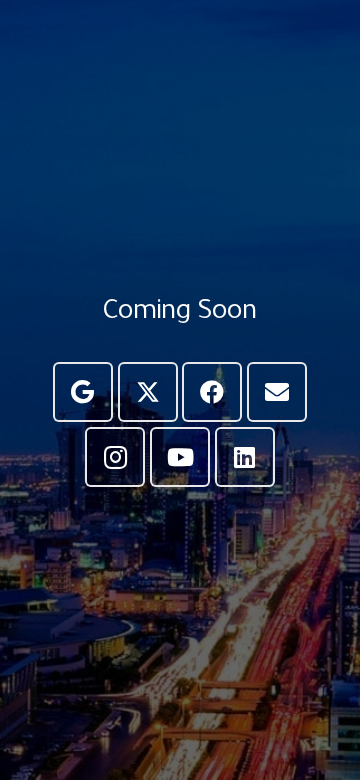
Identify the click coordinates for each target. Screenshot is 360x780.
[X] (148, 392)
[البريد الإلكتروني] (277, 392)
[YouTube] (180, 457)
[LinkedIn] (245, 457)
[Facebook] (212, 392)
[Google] (83, 392)
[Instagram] (115, 457)
